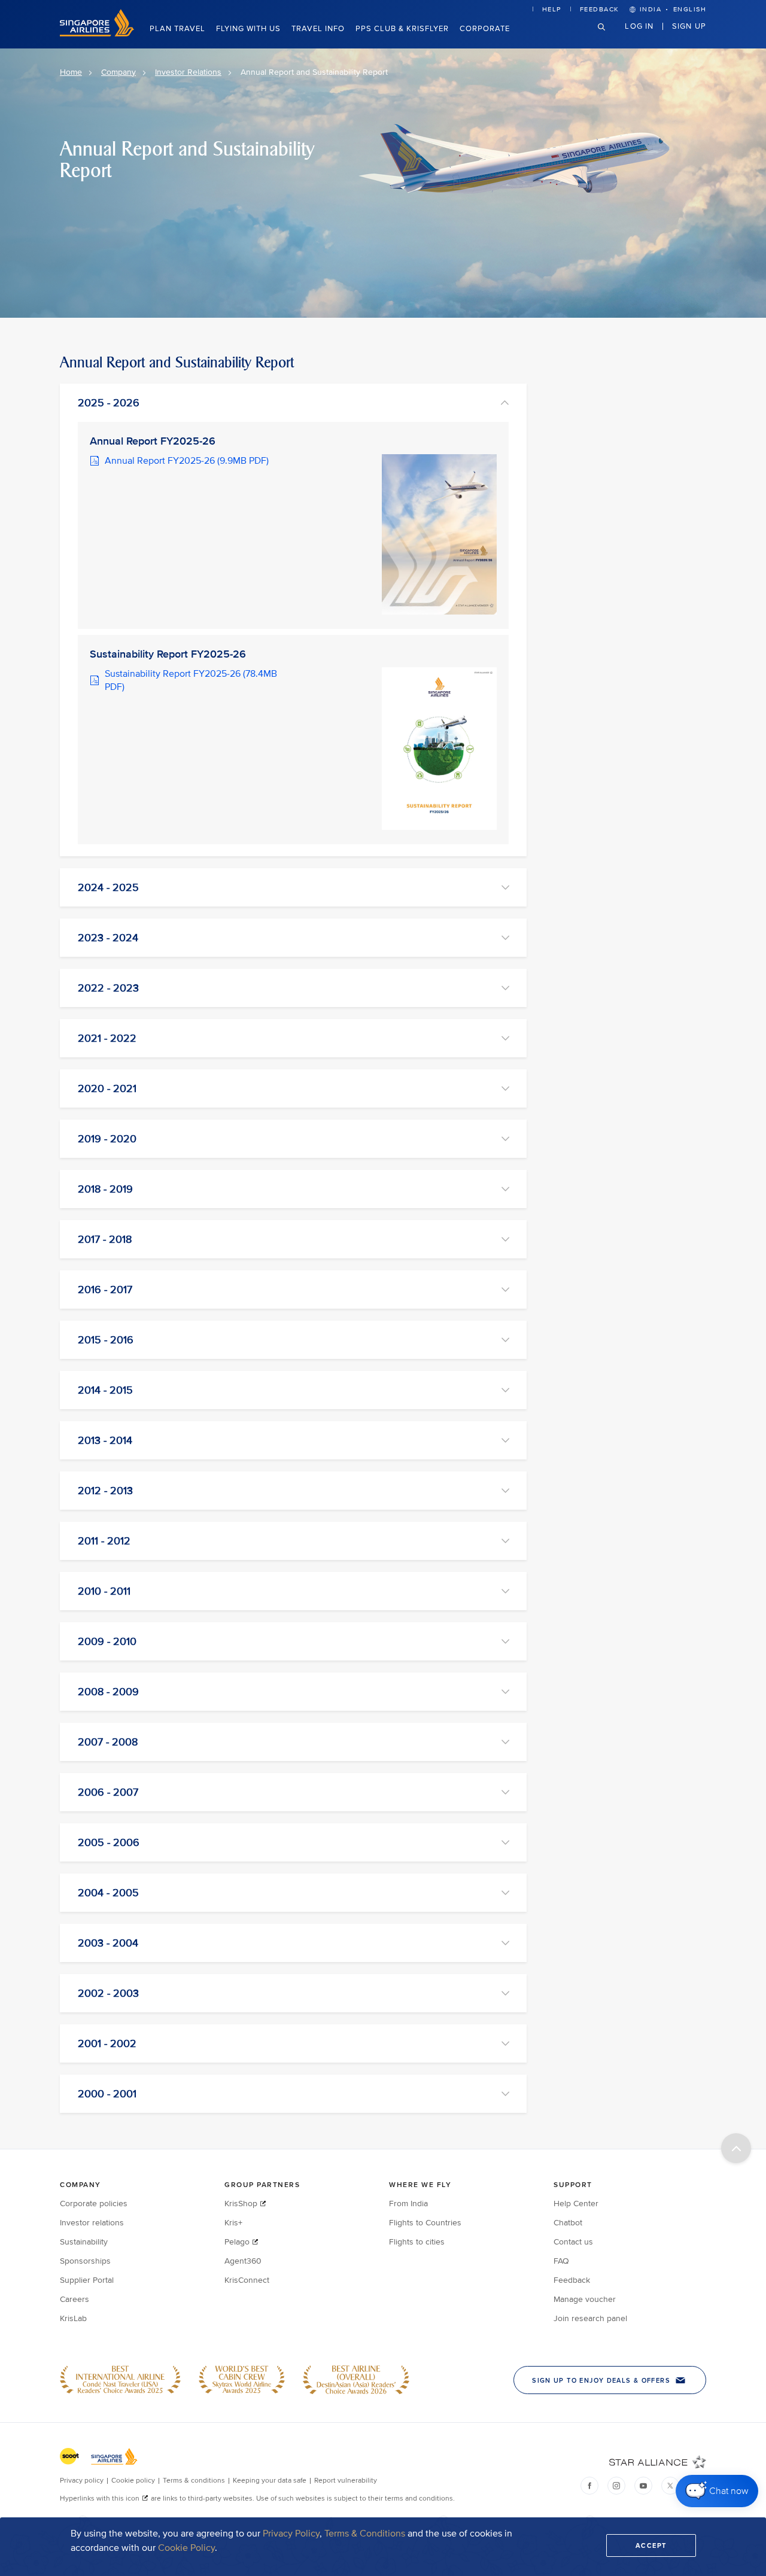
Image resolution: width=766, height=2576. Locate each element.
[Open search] (609, 36)
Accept (651, 2545)
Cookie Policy (186, 2548)
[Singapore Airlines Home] (97, 34)
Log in (639, 26)
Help (552, 9)
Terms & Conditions (365, 2534)
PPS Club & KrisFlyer (402, 29)
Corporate (485, 29)
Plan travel (177, 29)
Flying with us (248, 29)
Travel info (318, 29)
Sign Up (689, 26)
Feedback (600, 9)
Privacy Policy (291, 2534)
